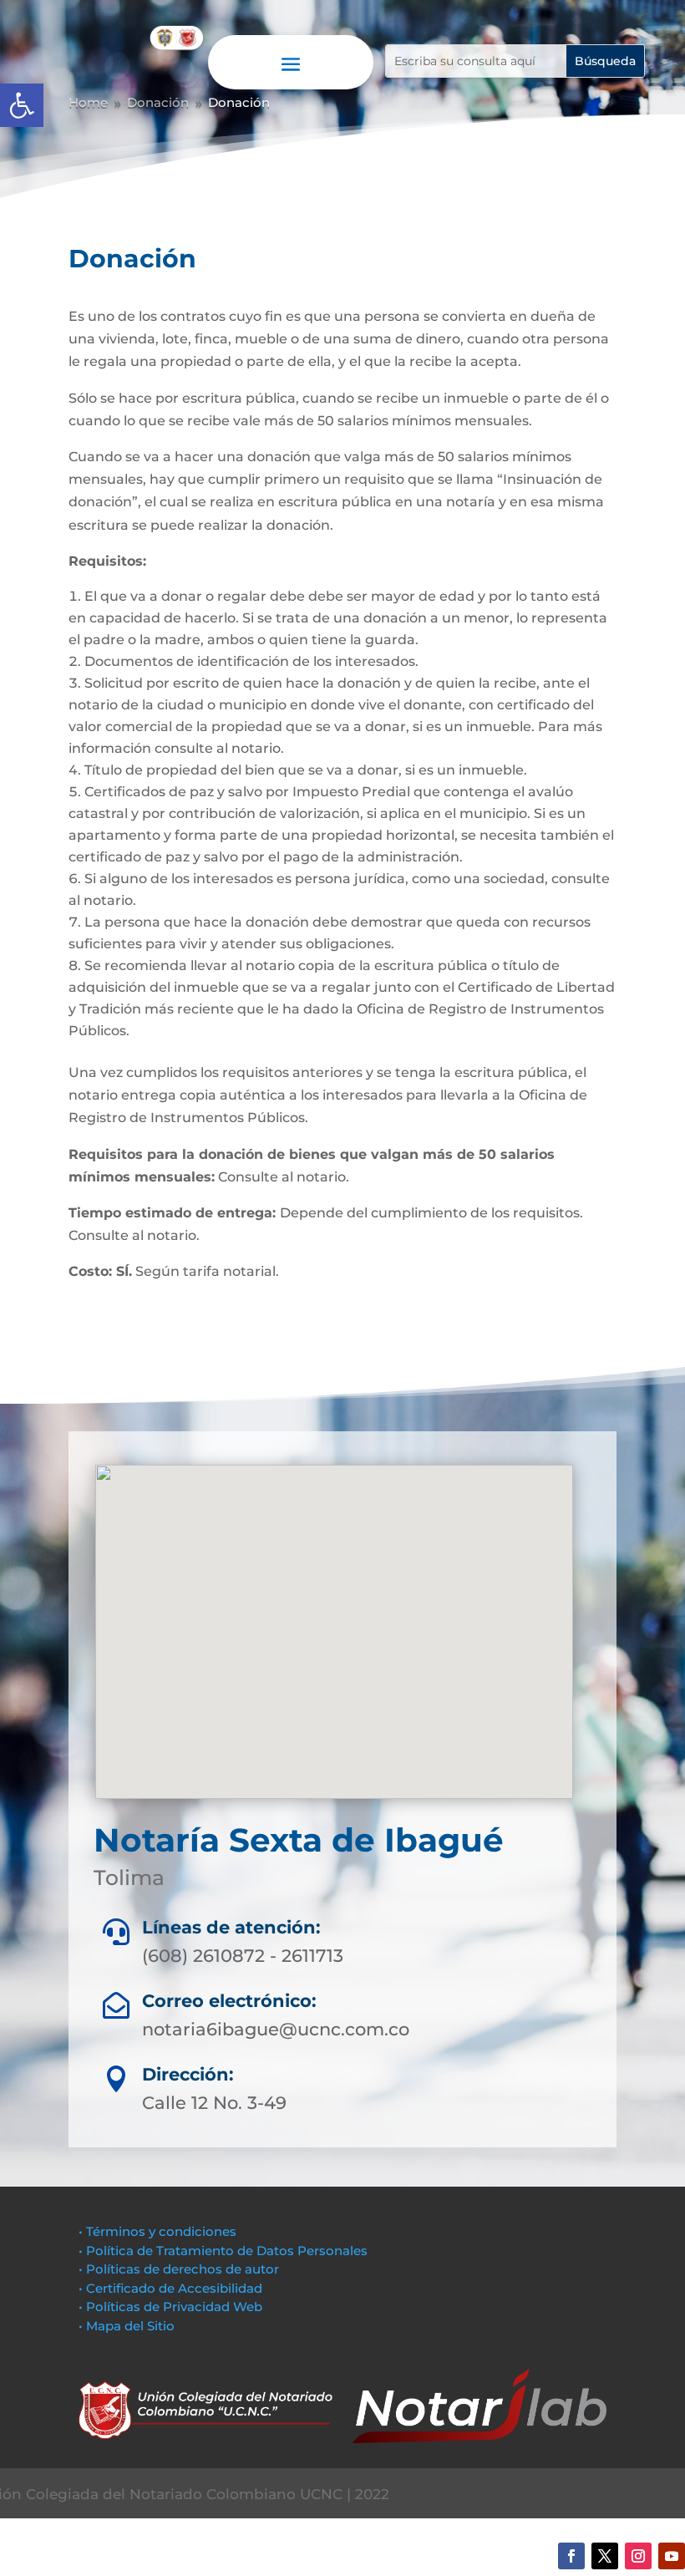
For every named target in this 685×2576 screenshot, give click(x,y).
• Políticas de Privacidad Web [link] (170, 2307)
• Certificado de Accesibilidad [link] (170, 2288)
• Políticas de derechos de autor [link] (179, 2269)
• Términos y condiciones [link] (157, 2231)
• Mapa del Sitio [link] (128, 2326)
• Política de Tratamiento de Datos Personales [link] (223, 2251)
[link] (22, 105)
